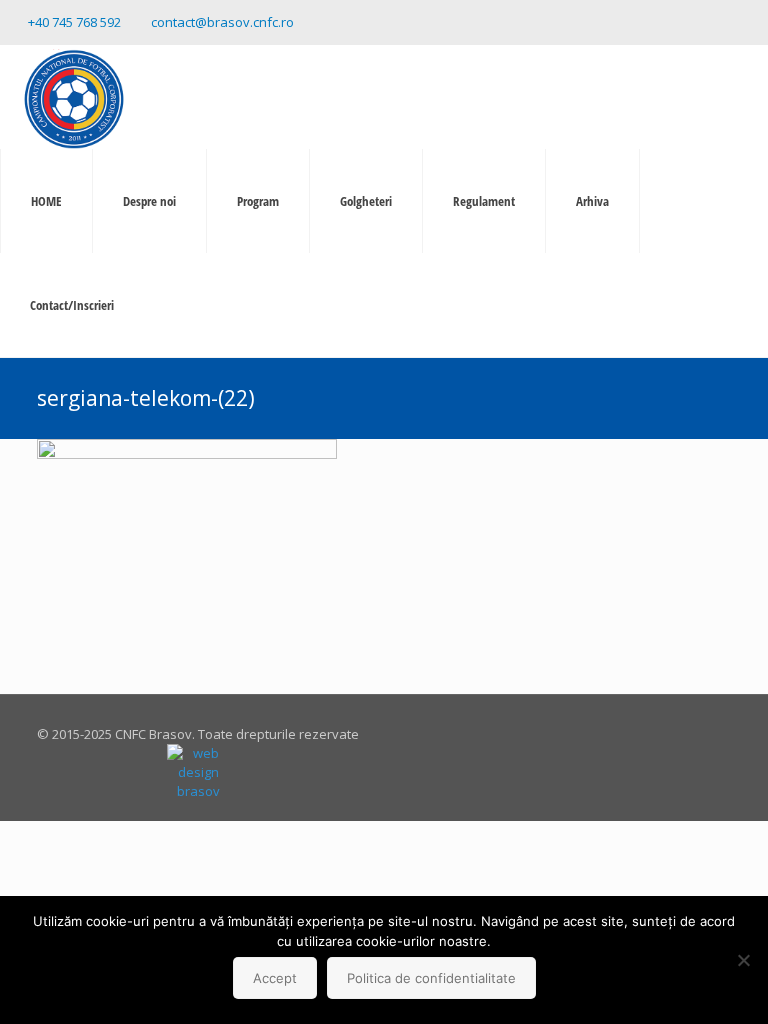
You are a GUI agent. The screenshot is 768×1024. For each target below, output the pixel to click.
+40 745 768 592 (74, 22)
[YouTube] (749, 21)
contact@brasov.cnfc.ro (222, 22)
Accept (275, 978)
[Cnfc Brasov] (74, 97)
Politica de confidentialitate (431, 978)
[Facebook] (695, 21)
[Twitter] (722, 21)
